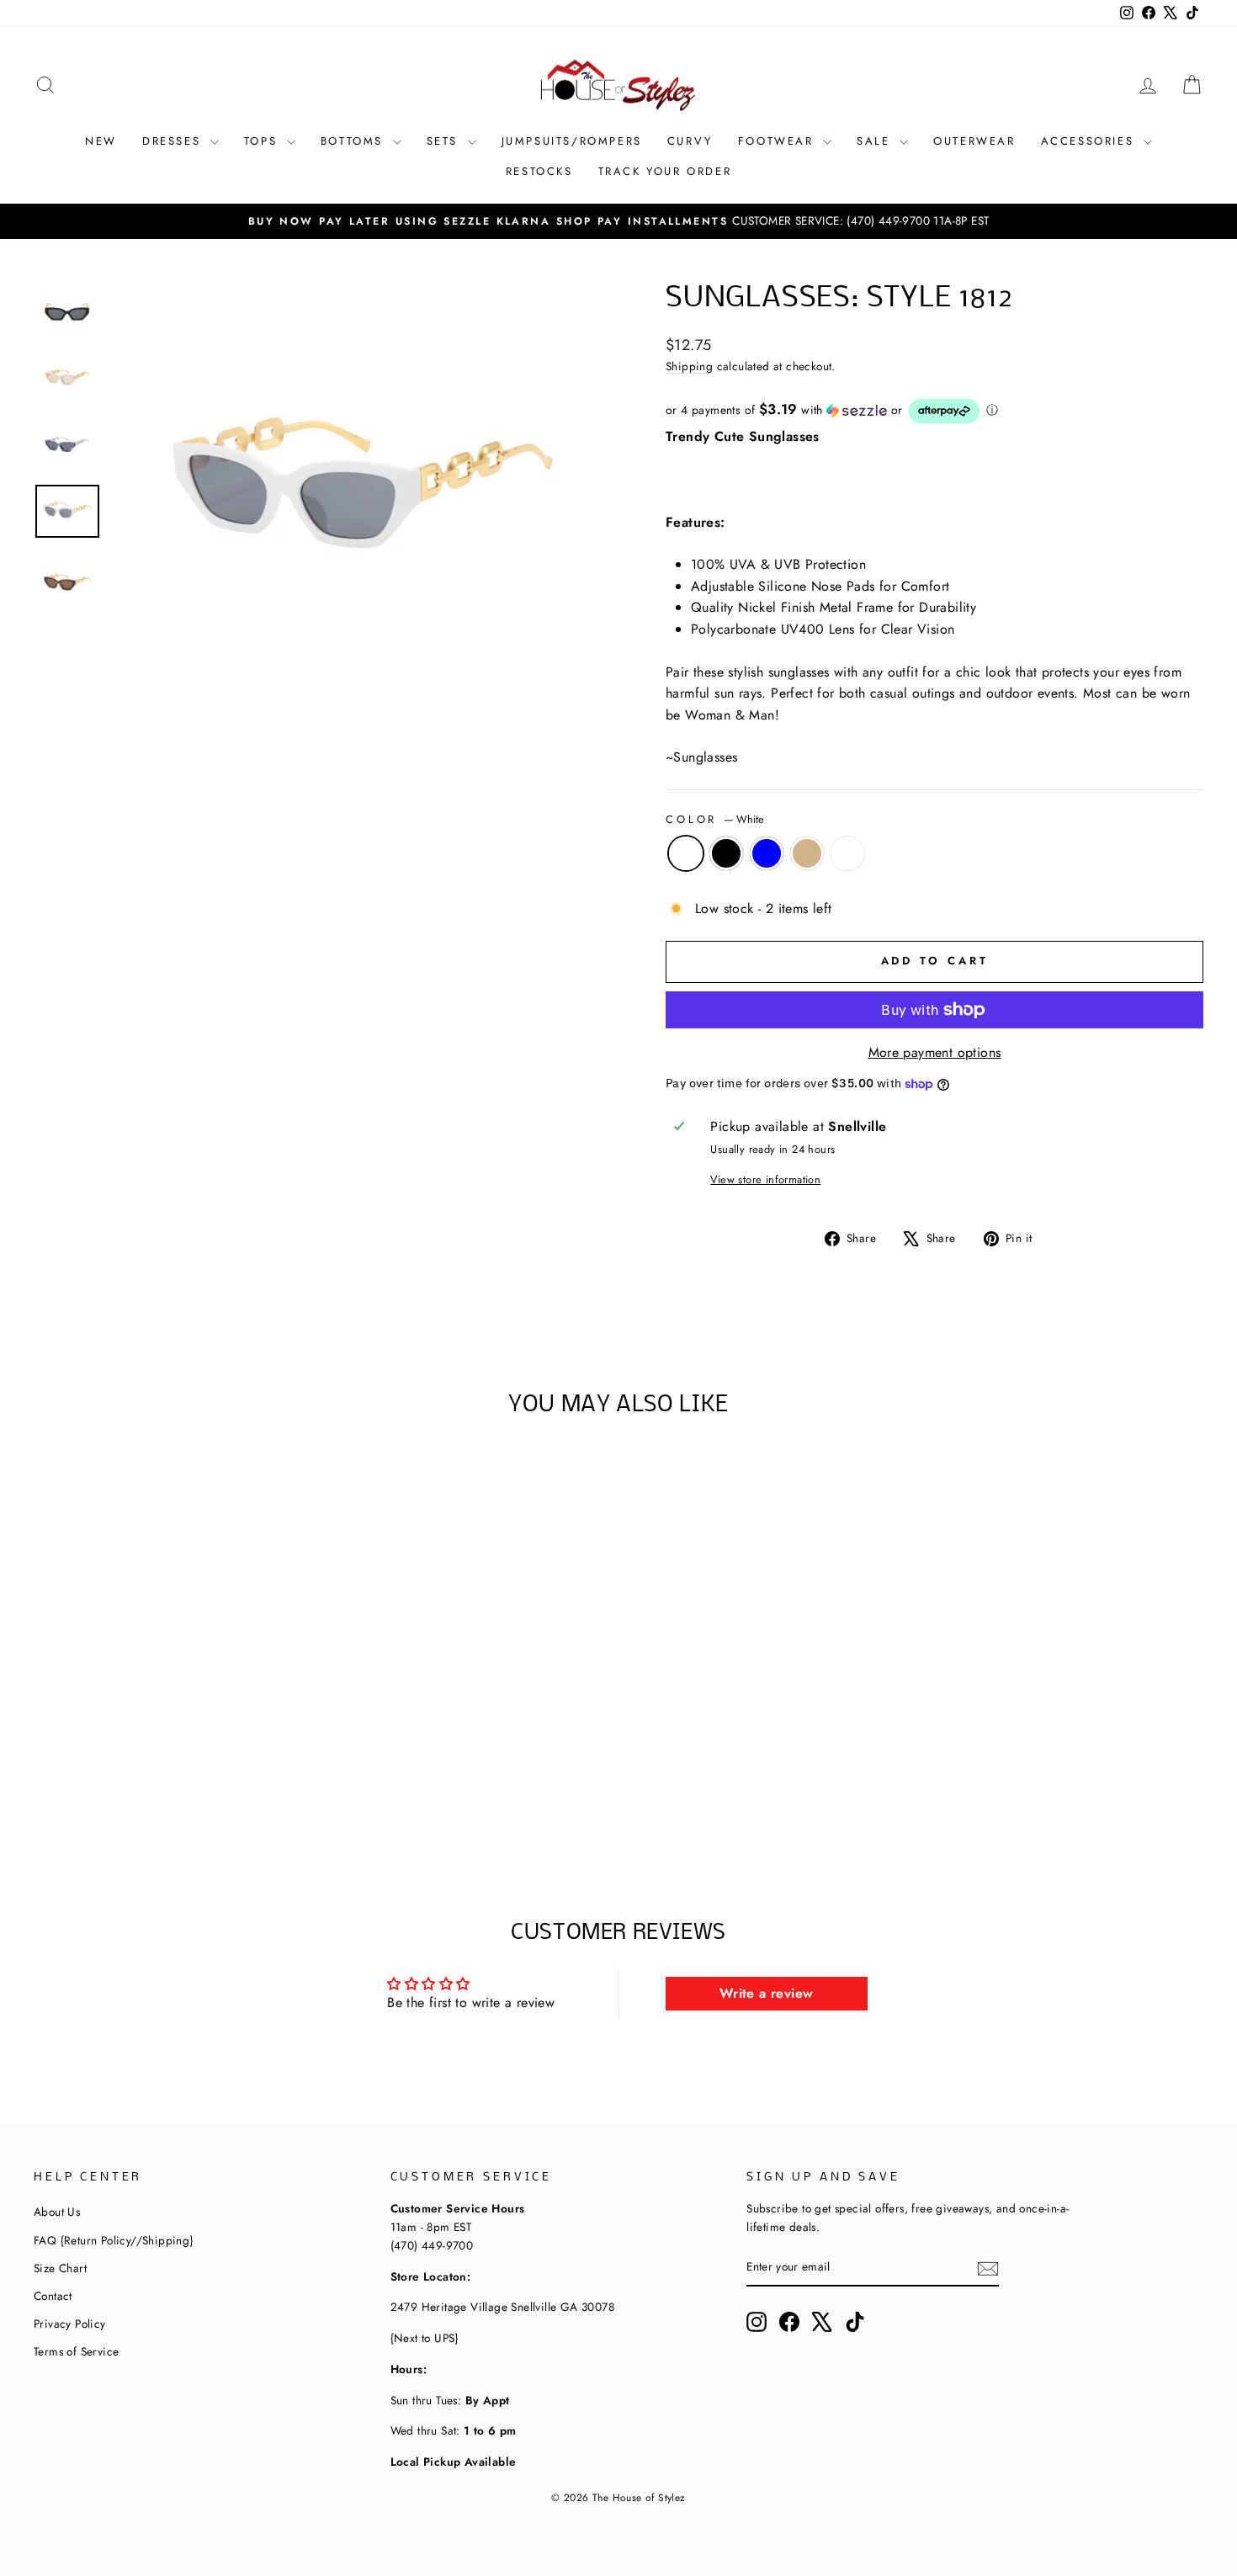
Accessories (1090, 141)
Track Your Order (665, 171)
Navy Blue (767, 853)
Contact (53, 2296)
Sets (445, 141)
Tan (807, 853)
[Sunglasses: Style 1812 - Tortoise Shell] (218, 1800)
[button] (934, 411)
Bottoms (355, 141)
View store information (765, 1179)
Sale (876, 141)
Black (726, 853)
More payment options (935, 1052)
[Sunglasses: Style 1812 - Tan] (196, 1800)
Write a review (767, 1993)
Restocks (539, 171)
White (686, 853)
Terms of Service (76, 2351)
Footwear (778, 141)
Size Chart (60, 2268)
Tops (263, 141)
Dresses (174, 141)
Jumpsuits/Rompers (572, 141)
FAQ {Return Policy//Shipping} (114, 2240)
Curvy (690, 141)
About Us (57, 2212)
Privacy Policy (70, 2324)
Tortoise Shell (847, 853)
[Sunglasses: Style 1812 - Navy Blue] (173, 1800)
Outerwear (974, 141)
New (101, 141)
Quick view (173, 1716)
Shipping (689, 366)
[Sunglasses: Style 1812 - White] (127, 1800)
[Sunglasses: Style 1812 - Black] (150, 1800)
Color (715, 819)
